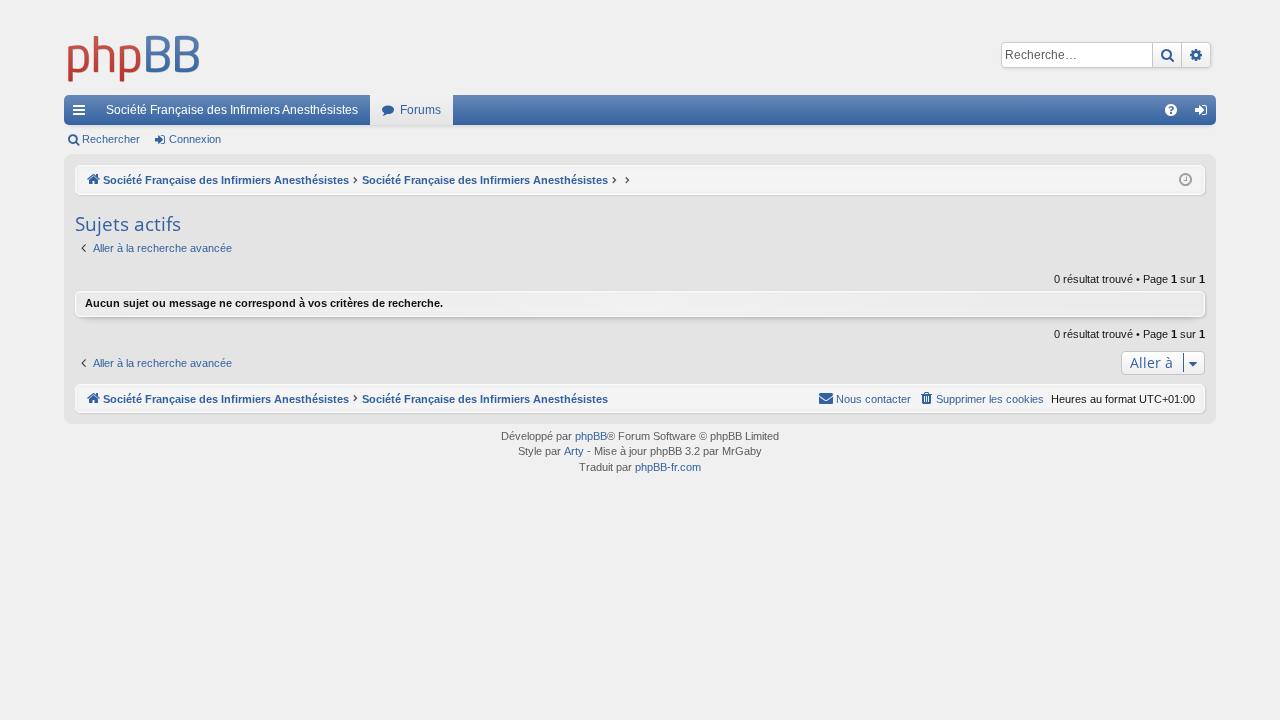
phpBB (591, 436)
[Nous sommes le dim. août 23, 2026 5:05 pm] (1185, 180)
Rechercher (111, 139)
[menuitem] (1171, 110)
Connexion (195, 139)
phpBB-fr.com (668, 467)
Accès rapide (83, 114)
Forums (420, 110)
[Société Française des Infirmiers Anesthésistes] (134, 55)
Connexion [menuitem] (1205, 114)
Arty (574, 451)
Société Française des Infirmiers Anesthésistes (232, 110)
